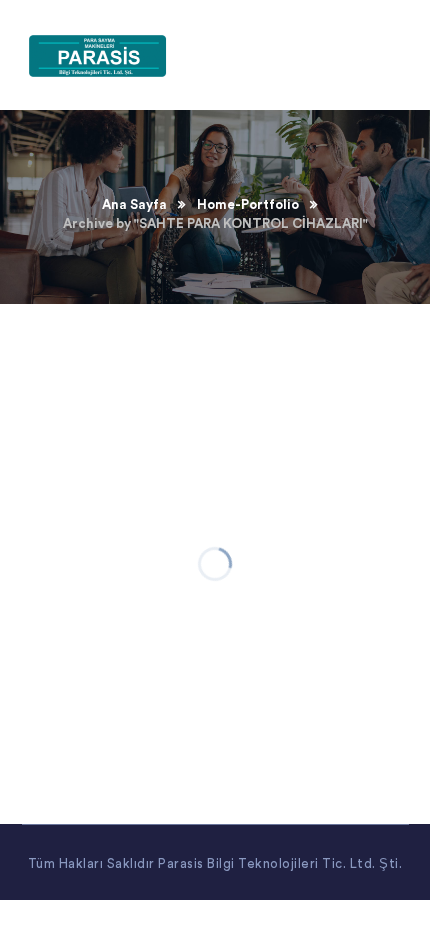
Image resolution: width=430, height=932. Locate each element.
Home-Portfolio (248, 204)
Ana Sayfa (134, 204)
